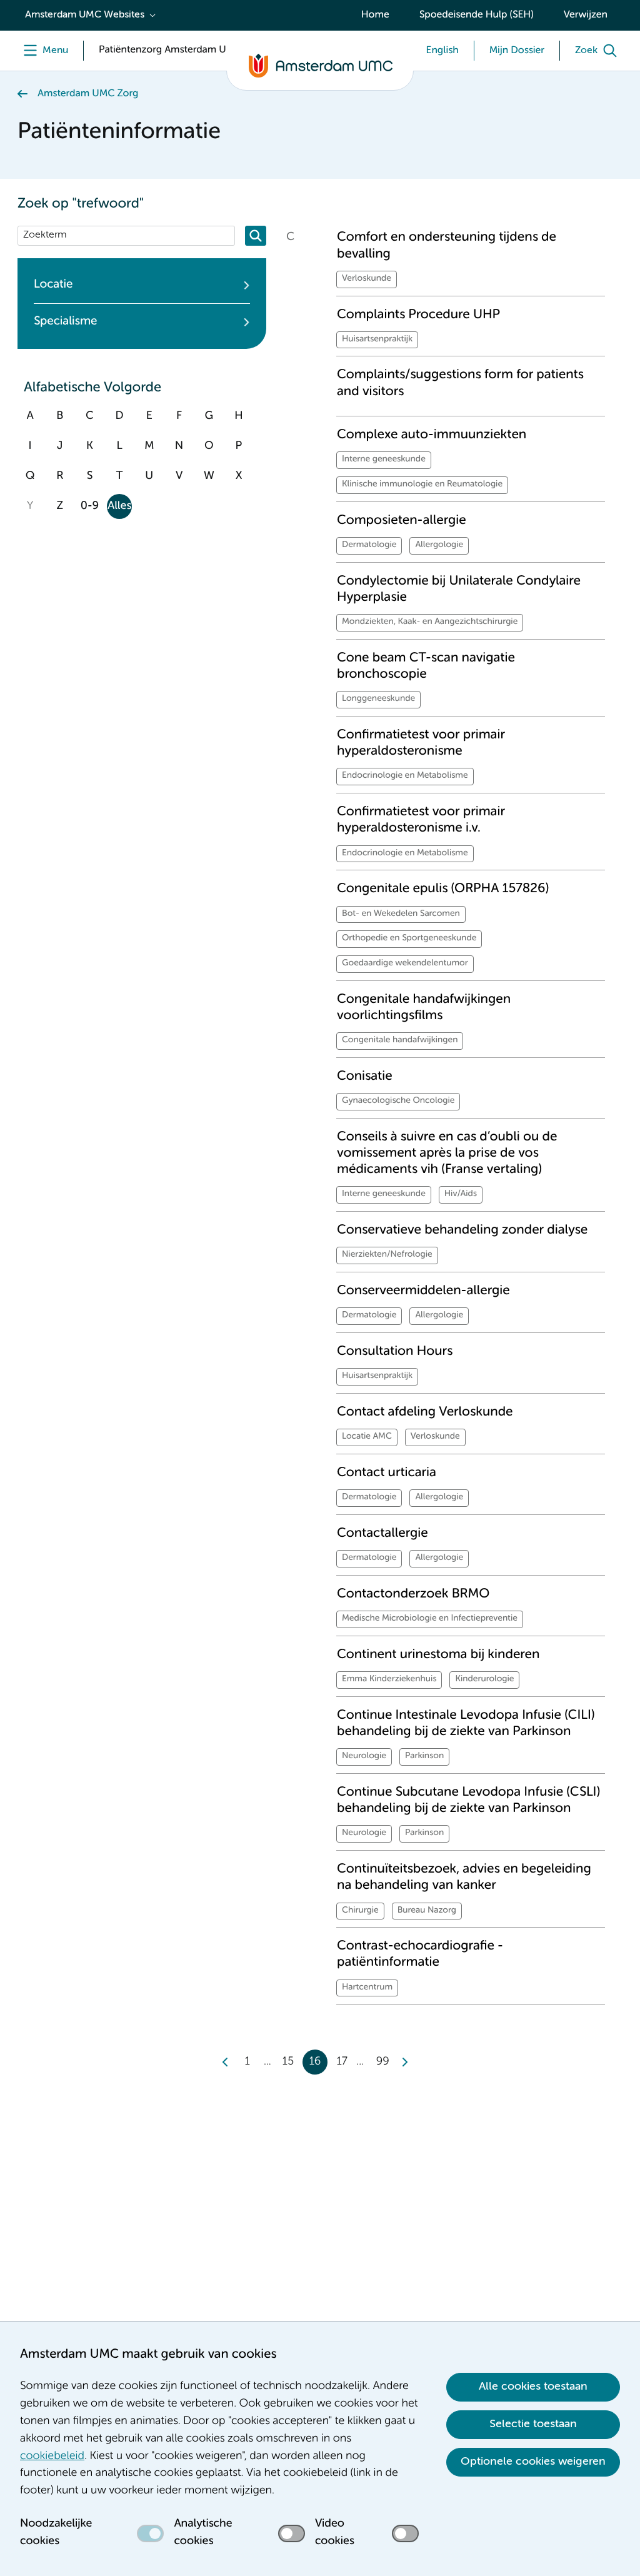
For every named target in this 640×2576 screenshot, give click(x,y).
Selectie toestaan (533, 2424)
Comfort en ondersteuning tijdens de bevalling (447, 245)
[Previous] (226, 2062)
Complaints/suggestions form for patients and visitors (460, 383)
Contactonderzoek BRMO (413, 1594)
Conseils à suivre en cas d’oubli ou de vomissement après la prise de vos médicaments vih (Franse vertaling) (447, 1154)
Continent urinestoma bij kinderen (438, 1655)
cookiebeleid (52, 2457)
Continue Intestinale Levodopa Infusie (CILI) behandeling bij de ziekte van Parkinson (466, 1723)
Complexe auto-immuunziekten (432, 435)
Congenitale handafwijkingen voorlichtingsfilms (424, 1008)
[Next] (404, 2062)
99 (383, 2062)
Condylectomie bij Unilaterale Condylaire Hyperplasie (459, 589)
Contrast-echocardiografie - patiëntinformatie (420, 1954)
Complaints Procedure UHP (418, 315)
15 (288, 2062)
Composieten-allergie (402, 521)
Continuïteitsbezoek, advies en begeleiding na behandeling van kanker (464, 1877)
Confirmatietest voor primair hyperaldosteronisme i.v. (421, 820)
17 (342, 2062)
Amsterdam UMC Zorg (88, 94)
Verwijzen (586, 15)
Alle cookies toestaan (533, 2387)
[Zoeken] (256, 236)
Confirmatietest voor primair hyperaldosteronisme (421, 743)
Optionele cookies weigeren (533, 2462)
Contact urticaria (387, 1473)
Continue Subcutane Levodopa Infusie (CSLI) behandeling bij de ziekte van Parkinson (468, 1800)
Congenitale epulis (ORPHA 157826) (443, 889)
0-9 (90, 506)
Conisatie (365, 1076)
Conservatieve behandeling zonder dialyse (462, 1230)
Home (375, 15)
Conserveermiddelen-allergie (423, 1291)
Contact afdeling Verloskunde (425, 1412)
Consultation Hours (395, 1351)
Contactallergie (382, 1533)
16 (315, 2062)
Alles (119, 506)
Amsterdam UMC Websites (85, 15)
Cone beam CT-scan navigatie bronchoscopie (426, 666)
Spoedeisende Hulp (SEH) (477, 15)
